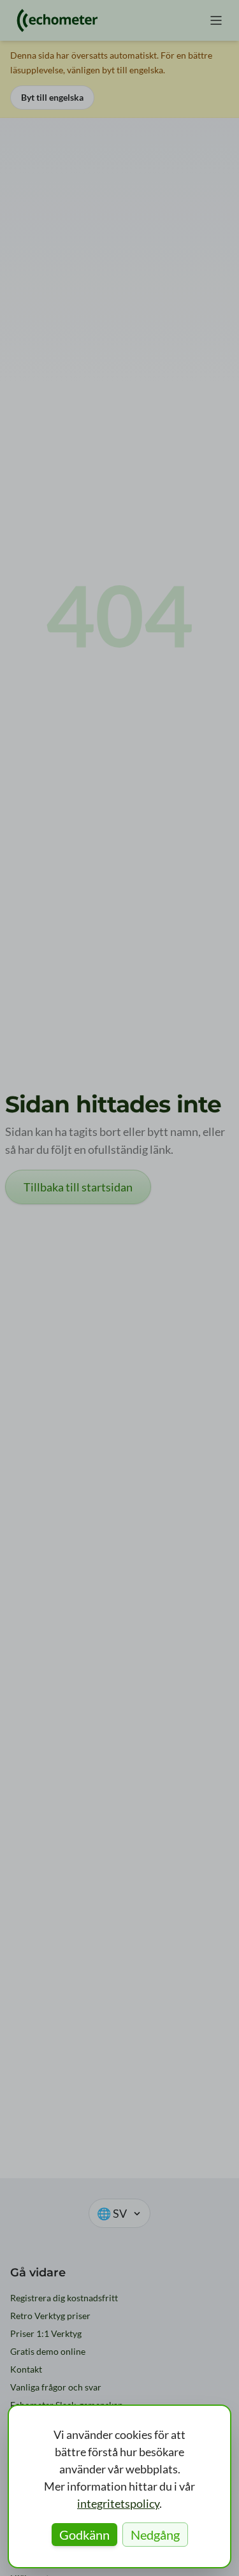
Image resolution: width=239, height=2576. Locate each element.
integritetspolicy (118, 2503)
